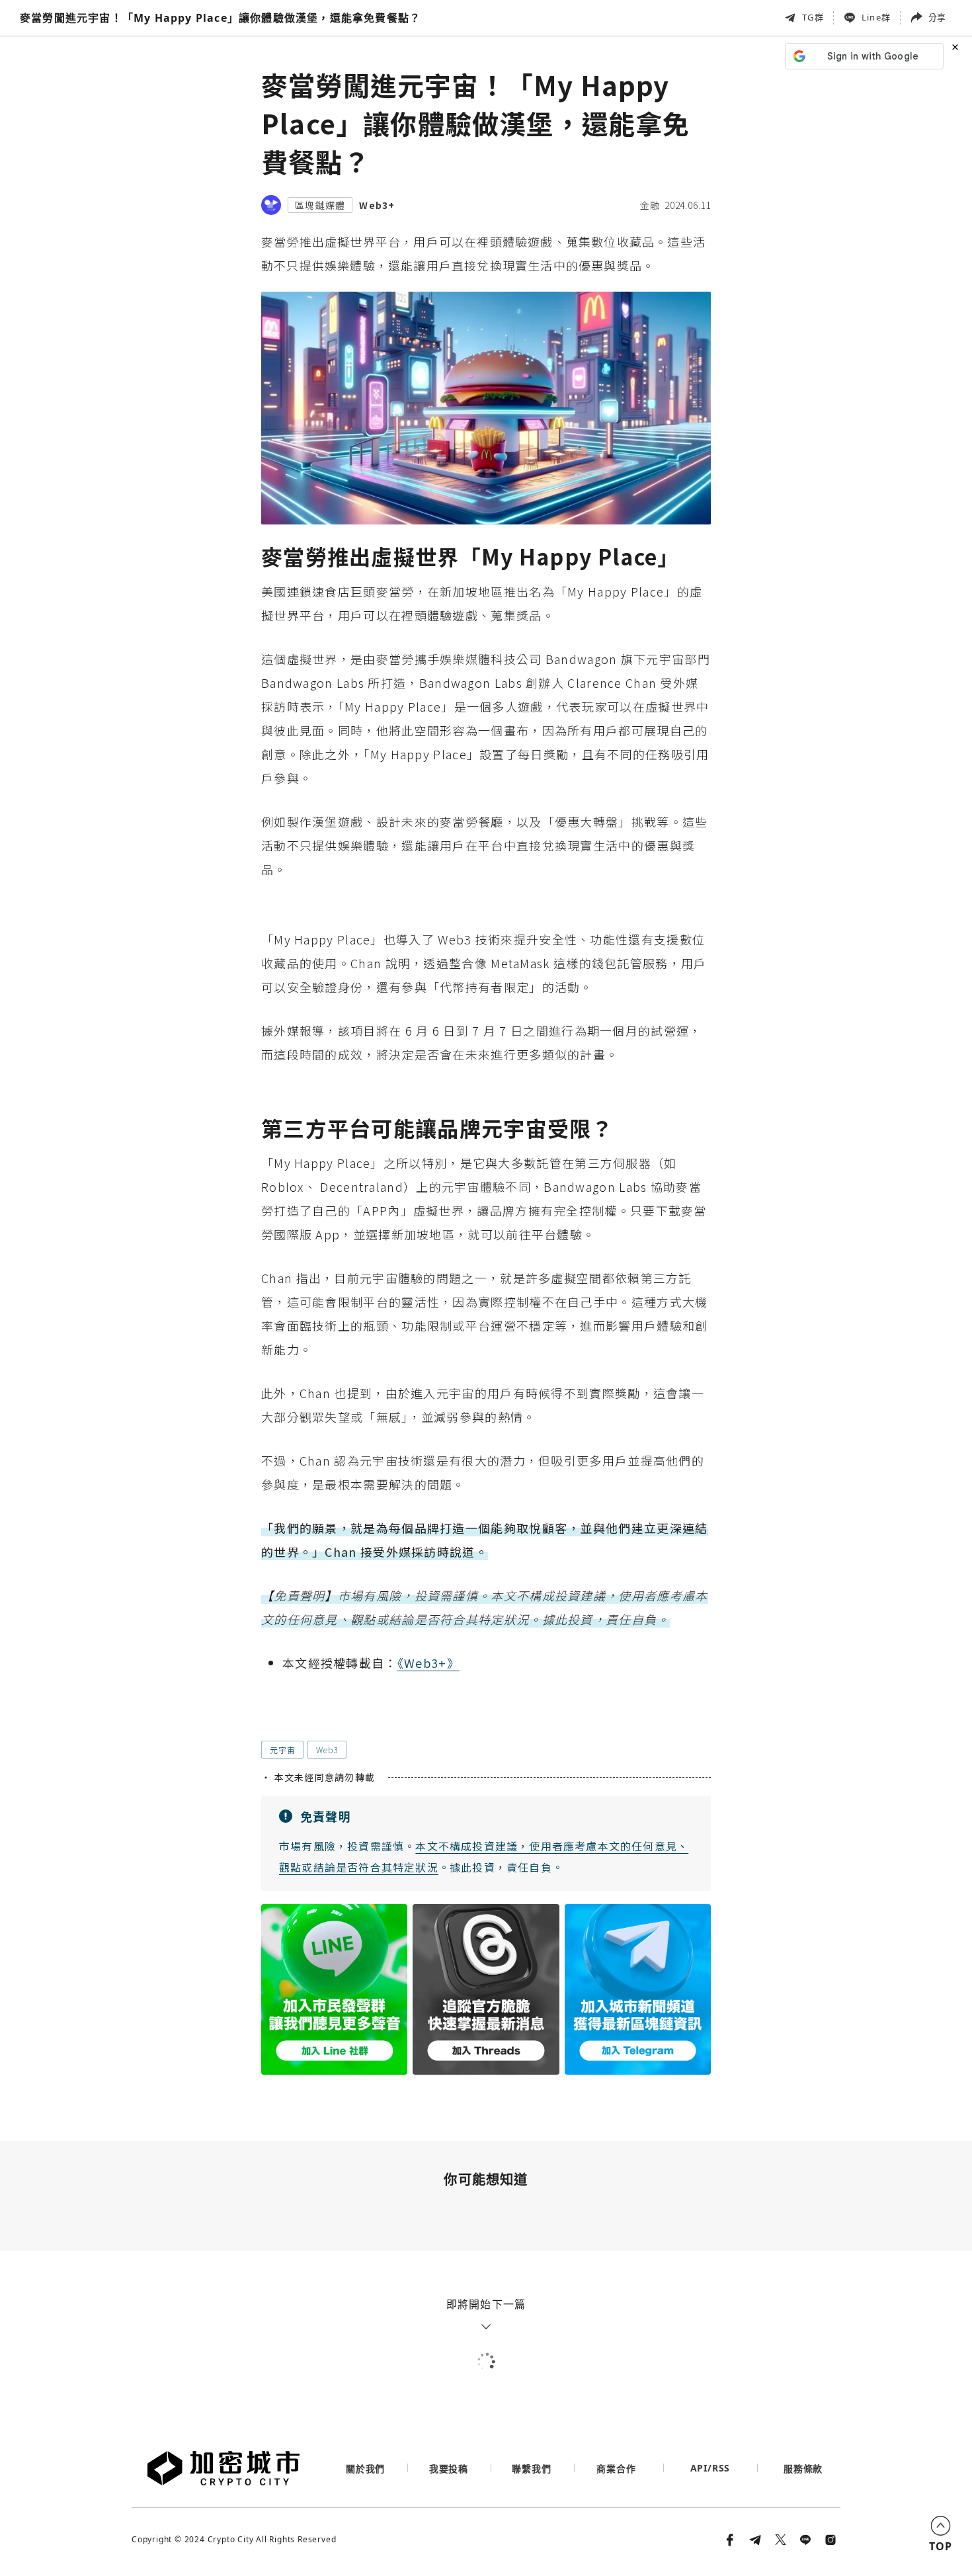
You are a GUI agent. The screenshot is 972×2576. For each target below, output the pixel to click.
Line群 (876, 17)
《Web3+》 (428, 1663)
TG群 (813, 17)
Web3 (327, 1750)
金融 (650, 205)
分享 (937, 17)
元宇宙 (282, 1750)
